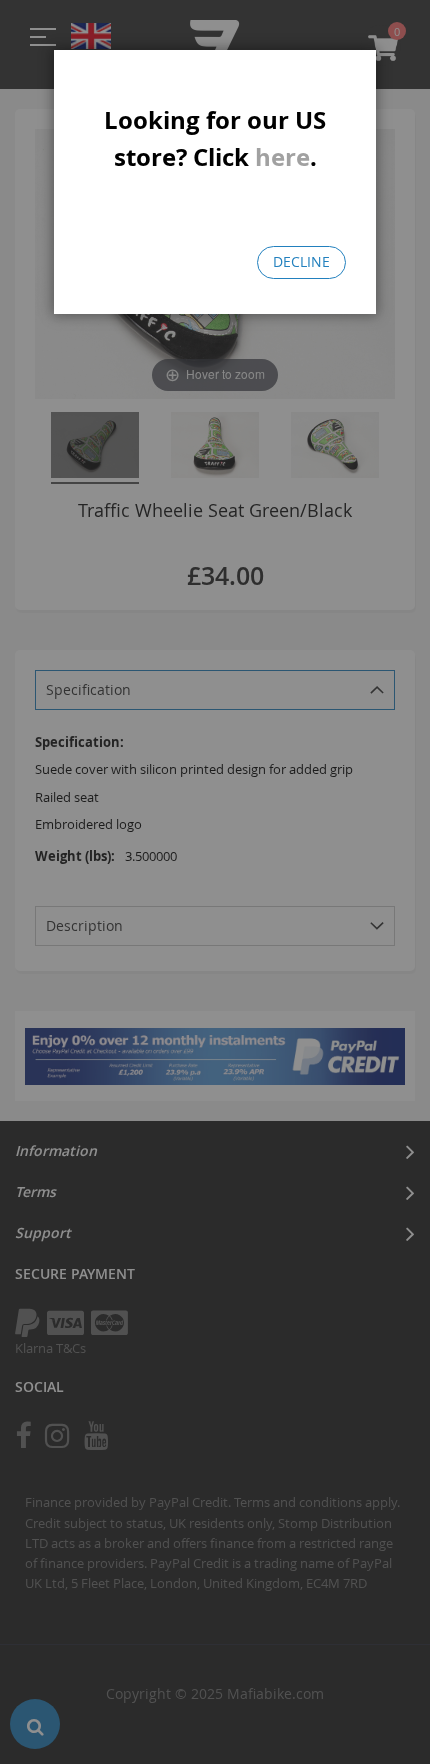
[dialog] (215, 882)
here (282, 157)
